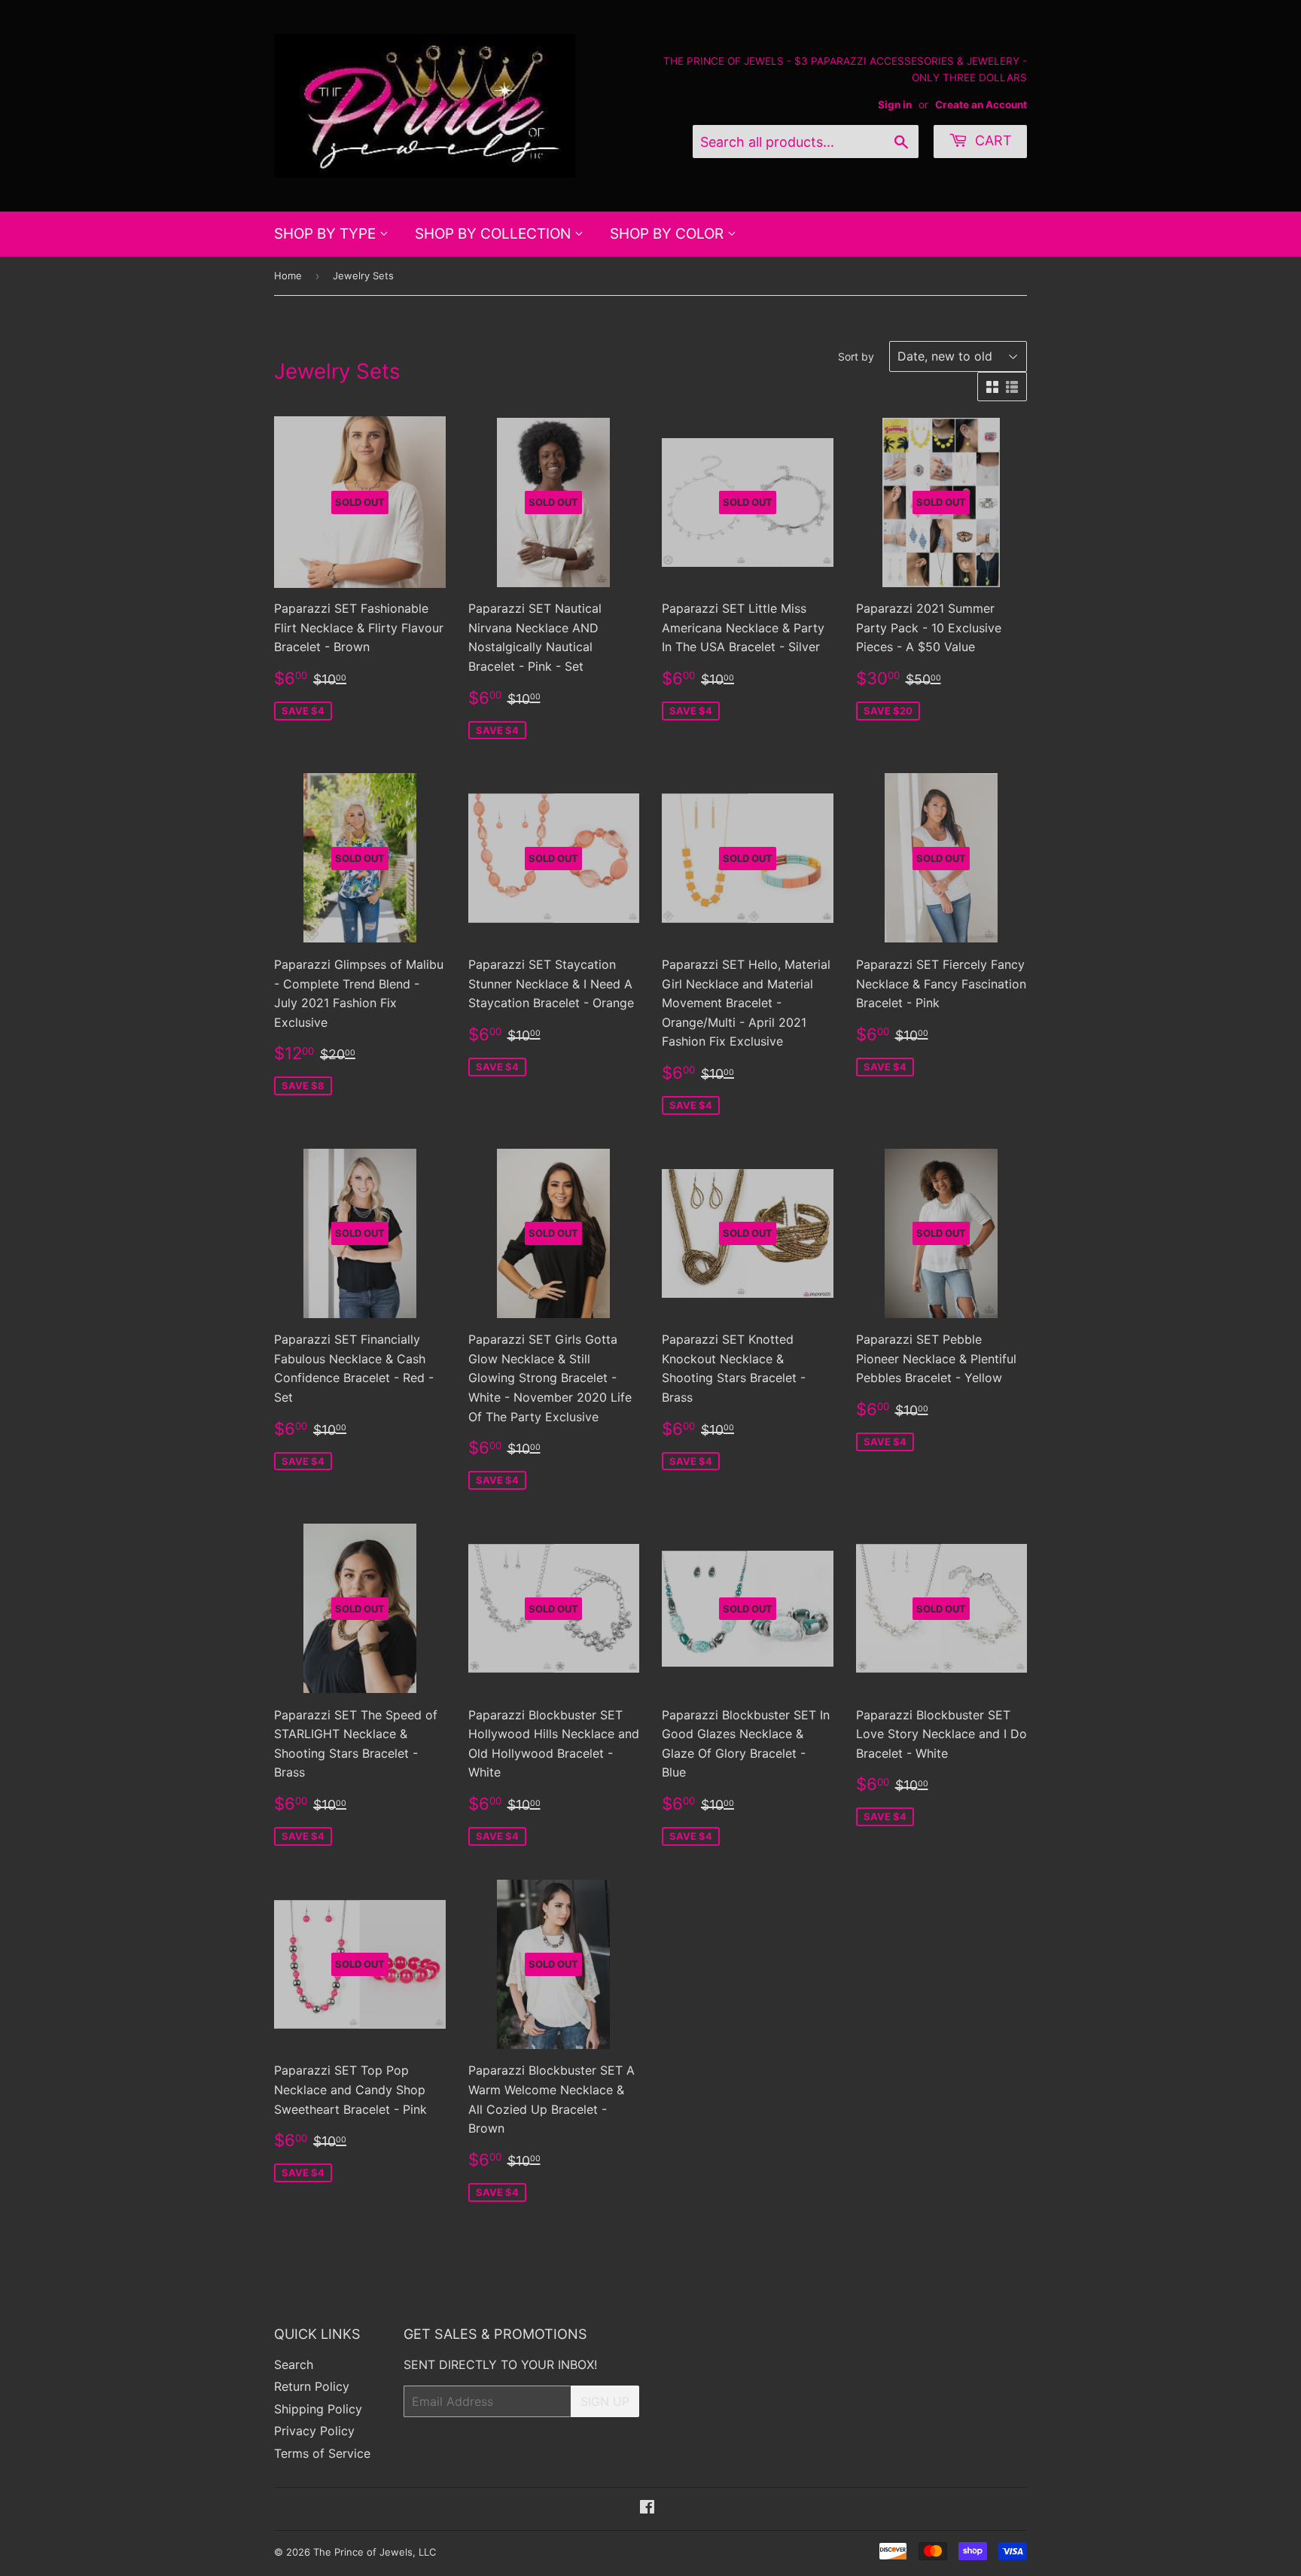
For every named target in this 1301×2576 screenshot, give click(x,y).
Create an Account (981, 105)
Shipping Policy (318, 2409)
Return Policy (312, 2386)
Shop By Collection (495, 234)
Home (288, 276)
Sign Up (605, 2401)
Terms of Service (322, 2453)
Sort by (856, 356)
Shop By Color (669, 234)
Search (294, 2364)
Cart (992, 140)
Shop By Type (327, 234)
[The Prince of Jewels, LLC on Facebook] (647, 2508)
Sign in (895, 105)
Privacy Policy (314, 2431)
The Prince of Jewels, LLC (375, 2552)
